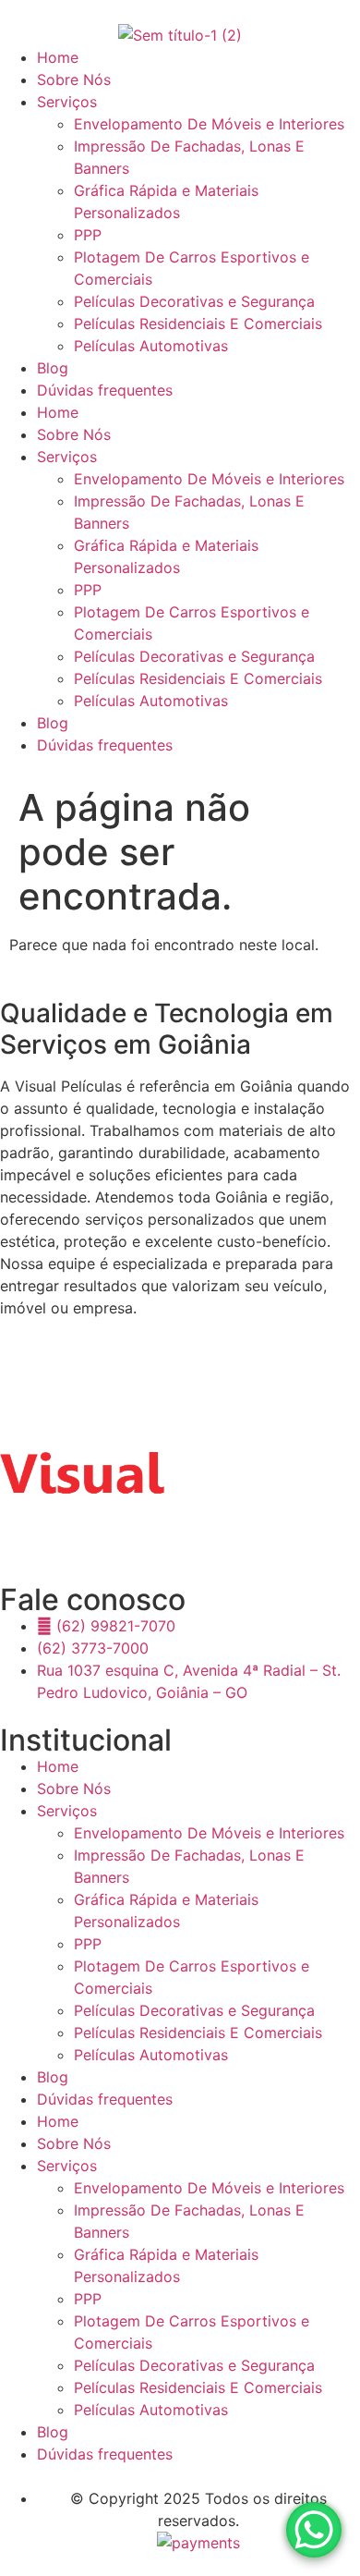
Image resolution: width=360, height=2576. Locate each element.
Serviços (67, 102)
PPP (88, 235)
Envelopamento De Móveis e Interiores (209, 124)
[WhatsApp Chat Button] (314, 2530)
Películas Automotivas (151, 346)
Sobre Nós (74, 79)
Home (58, 57)
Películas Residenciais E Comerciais (198, 324)
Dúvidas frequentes (105, 390)
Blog (53, 368)
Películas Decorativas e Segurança (194, 301)
